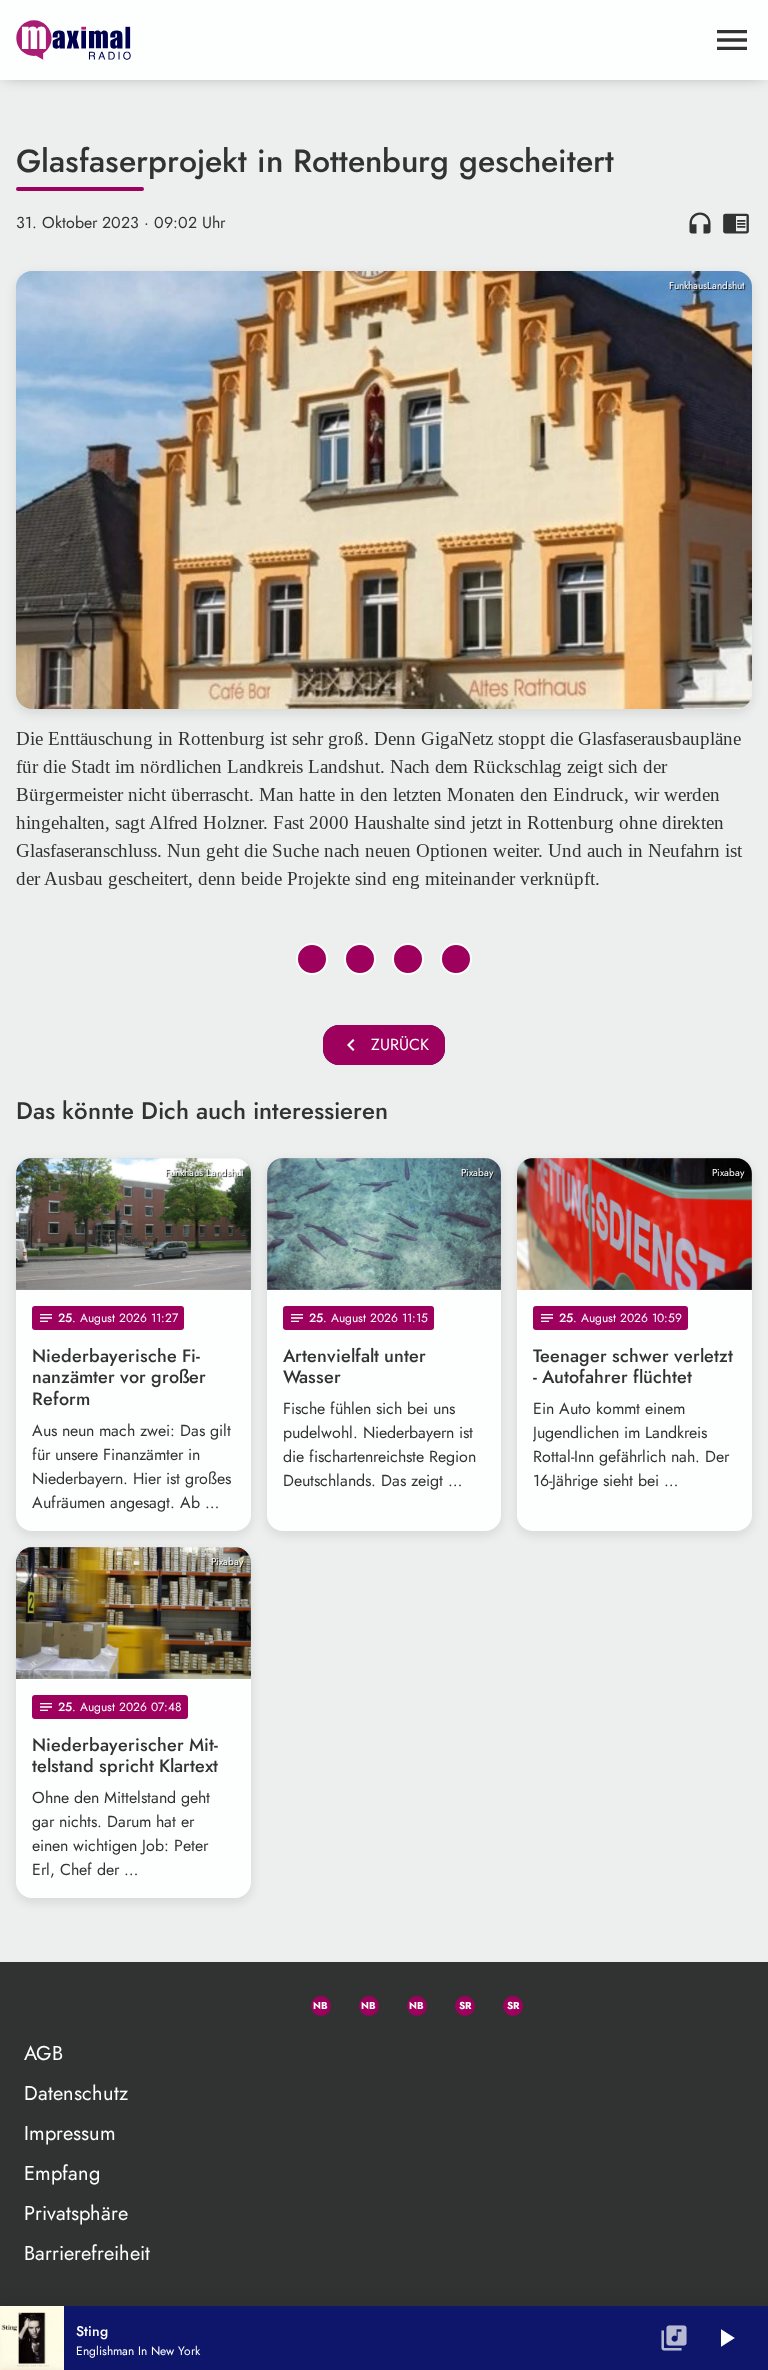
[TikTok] (552, 2002)
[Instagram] (408, 2002)
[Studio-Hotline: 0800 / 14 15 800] (264, 2002)
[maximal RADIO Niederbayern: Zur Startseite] (360, 40)
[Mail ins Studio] (216, 2002)
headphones (700, 223)
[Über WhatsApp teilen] (408, 959)
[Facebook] (360, 2002)
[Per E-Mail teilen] (456, 959)
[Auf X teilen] (360, 959)
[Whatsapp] (312, 2002)
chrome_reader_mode (736, 223)
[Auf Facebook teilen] (312, 959)
